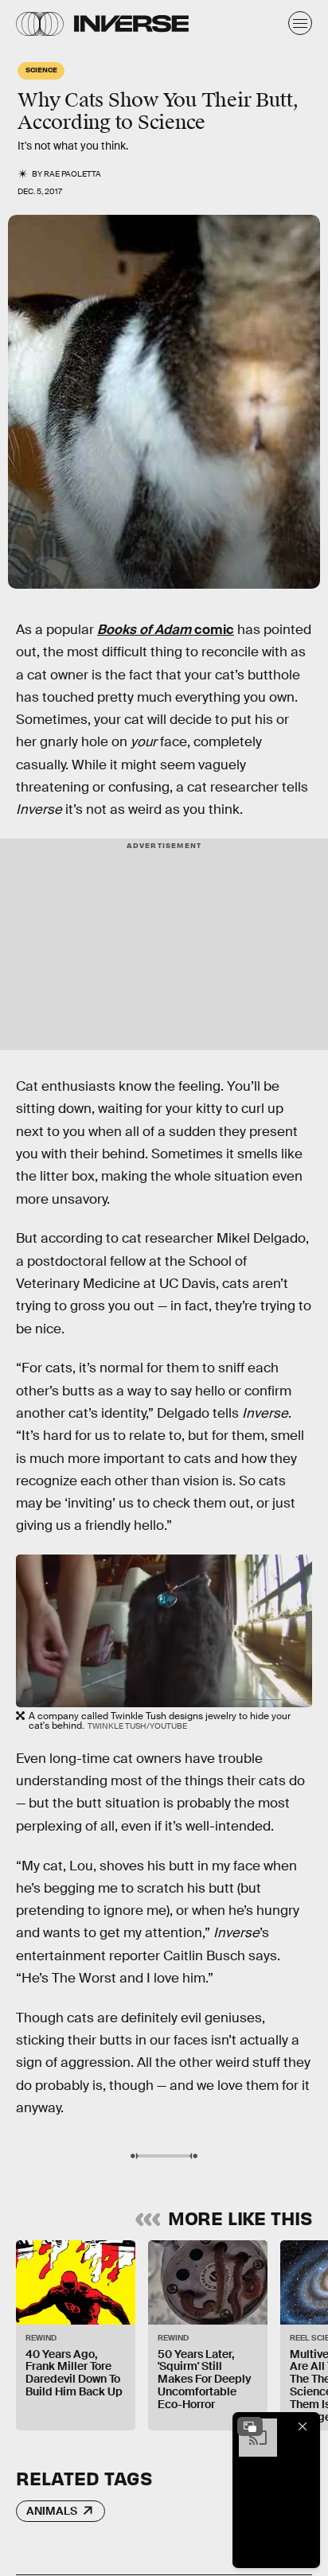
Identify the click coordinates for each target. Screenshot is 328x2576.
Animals (52, 2511)
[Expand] (250, 2426)
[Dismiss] (303, 2426)
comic (166, 630)
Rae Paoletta (72, 174)
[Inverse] (131, 23)
